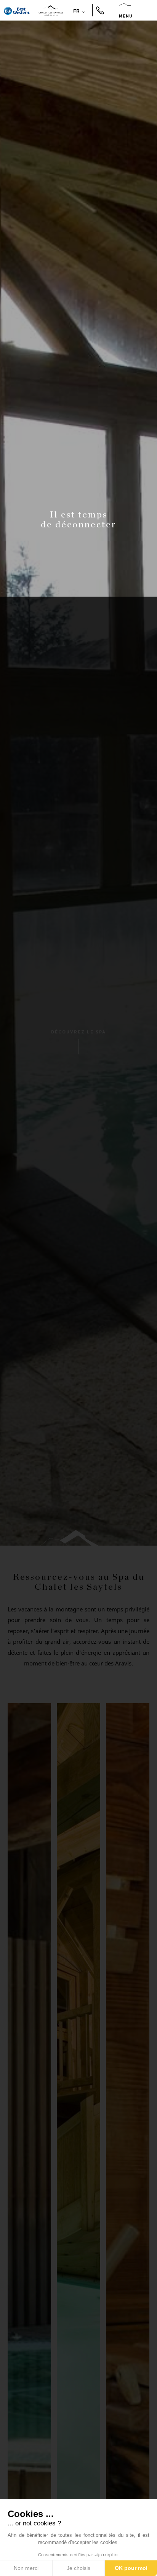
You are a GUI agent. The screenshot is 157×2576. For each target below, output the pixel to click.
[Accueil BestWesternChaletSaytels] (17, 10)
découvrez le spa (78, 1032)
